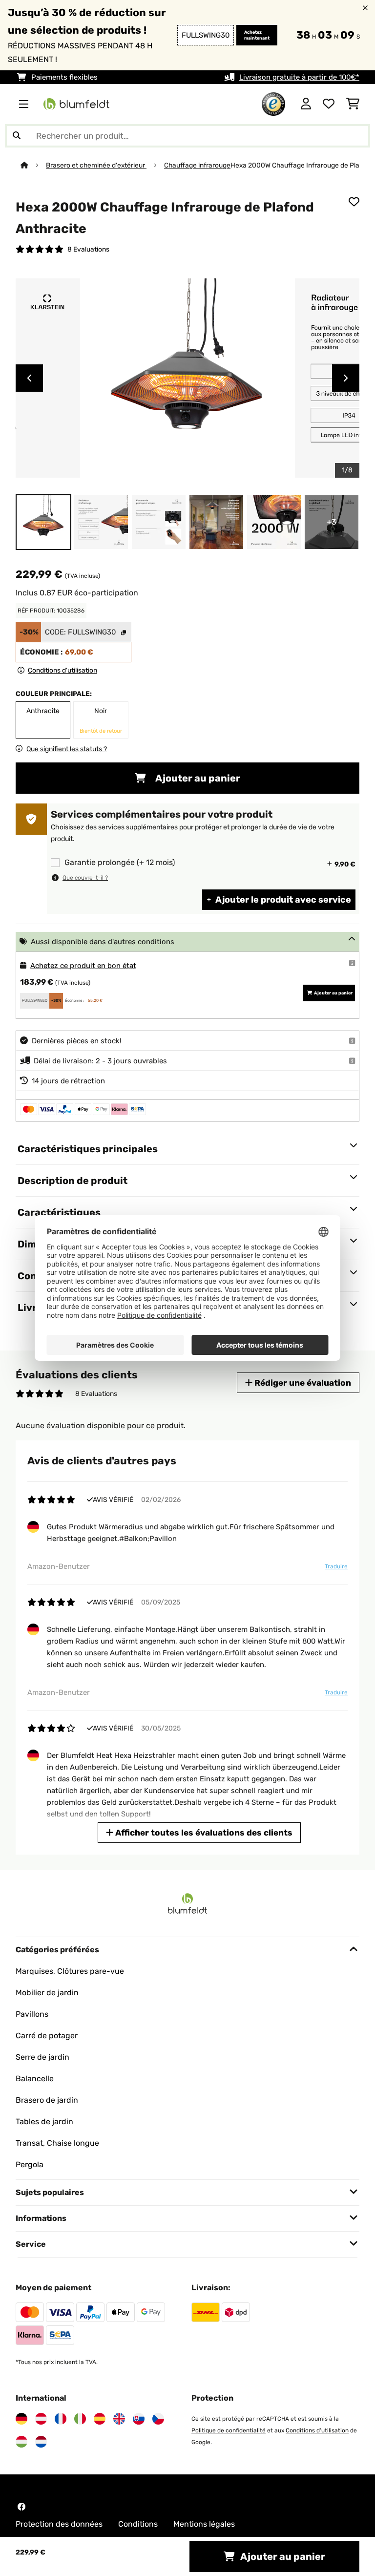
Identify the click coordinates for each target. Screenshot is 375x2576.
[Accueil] (33, 165)
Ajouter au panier (197, 778)
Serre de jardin (42, 2057)
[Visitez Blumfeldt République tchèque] (158, 2419)
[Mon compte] (306, 104)
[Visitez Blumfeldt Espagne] (100, 2419)
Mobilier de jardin (47, 1993)
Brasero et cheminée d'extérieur (96, 165)
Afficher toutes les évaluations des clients (203, 1833)
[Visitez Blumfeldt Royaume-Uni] (119, 2419)
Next (346, 378)
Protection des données (59, 2524)
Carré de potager (47, 2036)
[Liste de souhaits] (329, 104)
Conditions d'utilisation (317, 2430)
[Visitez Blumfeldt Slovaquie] (139, 2419)
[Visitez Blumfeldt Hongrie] (21, 2442)
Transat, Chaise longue (57, 2143)
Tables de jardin (44, 2122)
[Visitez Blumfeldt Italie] (80, 2419)
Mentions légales (204, 2524)
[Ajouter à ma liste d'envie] (354, 202)
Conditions (138, 2524)
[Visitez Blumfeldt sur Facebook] (21, 2507)
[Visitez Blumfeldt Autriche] (41, 2419)
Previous (29, 378)
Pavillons (32, 2014)
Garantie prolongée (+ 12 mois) (120, 863)
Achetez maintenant (257, 35)
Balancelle (35, 2079)
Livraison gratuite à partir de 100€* (299, 77)
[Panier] (353, 104)
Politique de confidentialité (229, 2430)
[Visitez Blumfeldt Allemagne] (21, 2419)
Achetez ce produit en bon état (83, 966)
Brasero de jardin (47, 2100)
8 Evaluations (88, 249)
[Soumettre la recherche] (17, 136)
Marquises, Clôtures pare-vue (70, 1971)
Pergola (30, 2164)
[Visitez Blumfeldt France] (61, 2419)
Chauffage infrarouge (197, 165)
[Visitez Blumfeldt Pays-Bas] (41, 2442)
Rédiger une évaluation (302, 1383)
